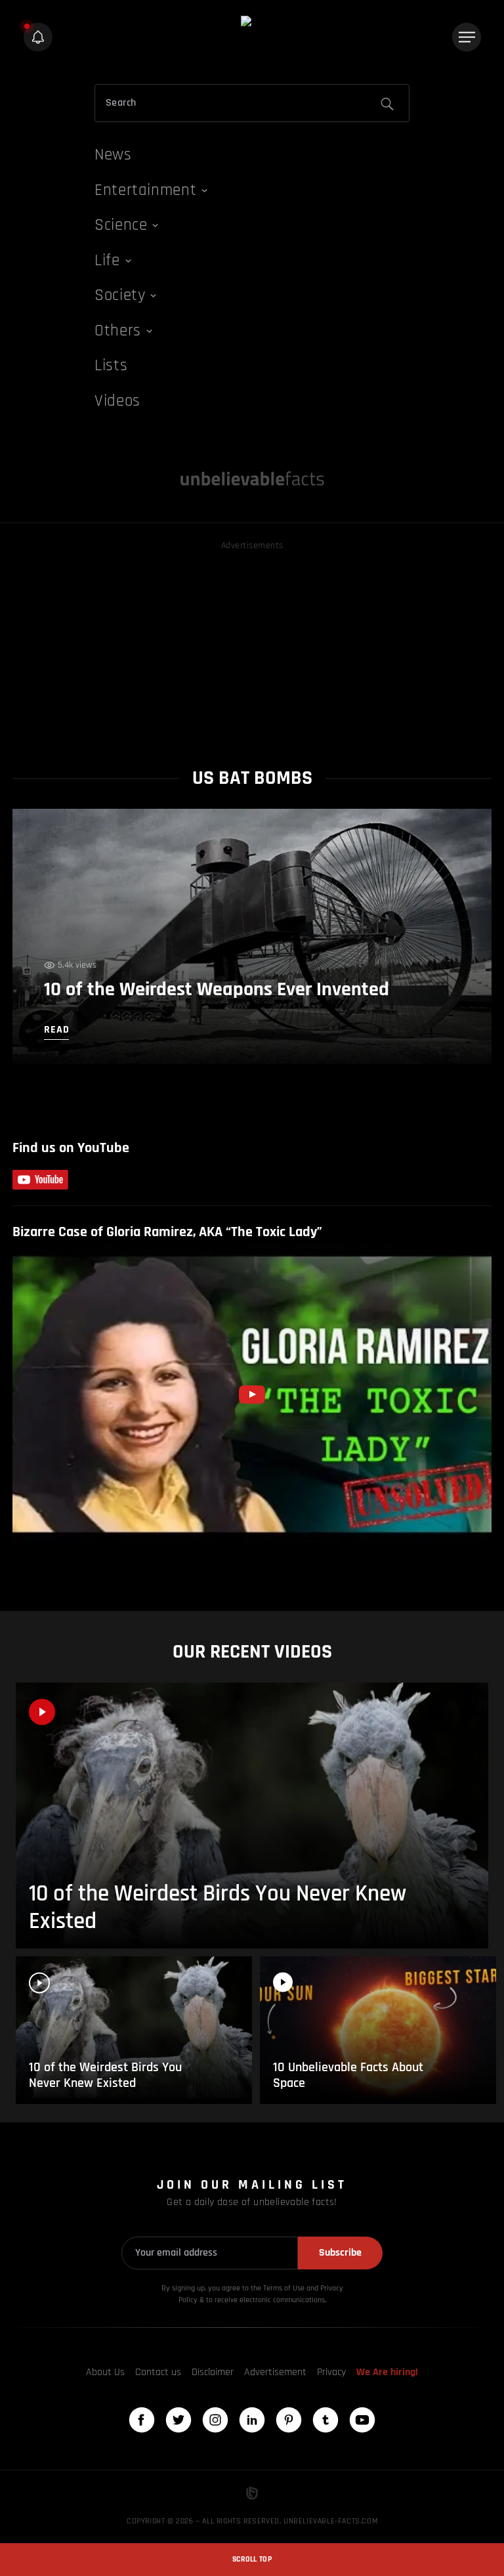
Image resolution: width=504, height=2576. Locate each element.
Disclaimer (213, 2372)
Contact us (158, 2372)
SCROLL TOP (252, 2559)
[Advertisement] (252, 645)
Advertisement (275, 2372)
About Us (105, 2372)
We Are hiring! (387, 2372)
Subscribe (340, 2253)
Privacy (331, 2372)
